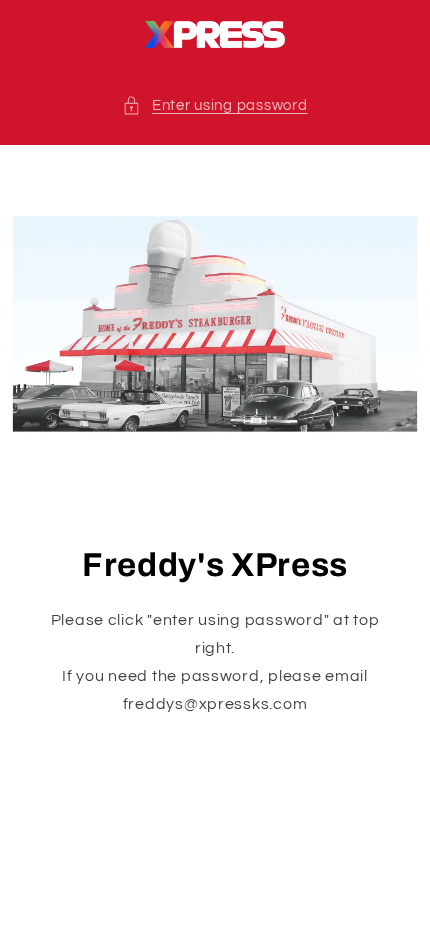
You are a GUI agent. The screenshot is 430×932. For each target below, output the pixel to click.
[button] (214, 106)
